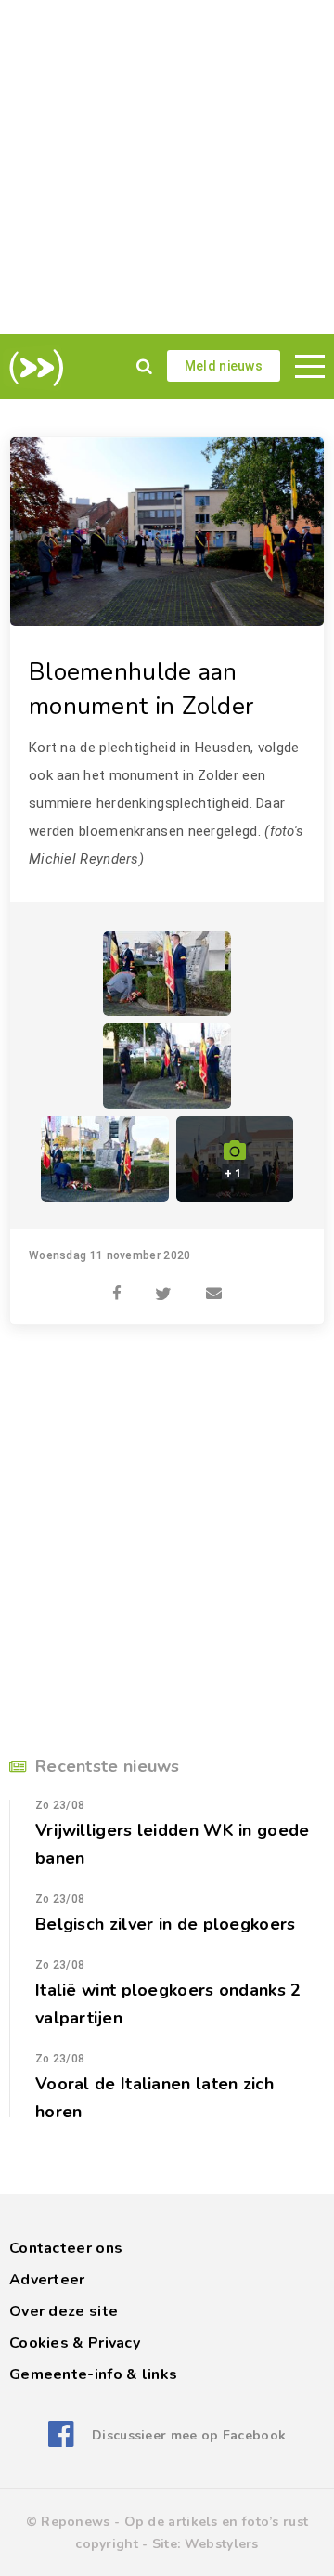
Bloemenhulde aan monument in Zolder (141, 689)
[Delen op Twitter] (163, 1283)
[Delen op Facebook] (117, 1283)
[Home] (33, 368)
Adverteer (47, 2280)
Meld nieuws (224, 366)
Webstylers (222, 2544)
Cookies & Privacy (75, 2343)
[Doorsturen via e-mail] (214, 1283)
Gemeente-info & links (93, 2374)
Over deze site (64, 2311)
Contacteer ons (66, 2248)
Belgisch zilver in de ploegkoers (166, 1924)
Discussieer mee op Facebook (189, 2435)
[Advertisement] (167, 167)
